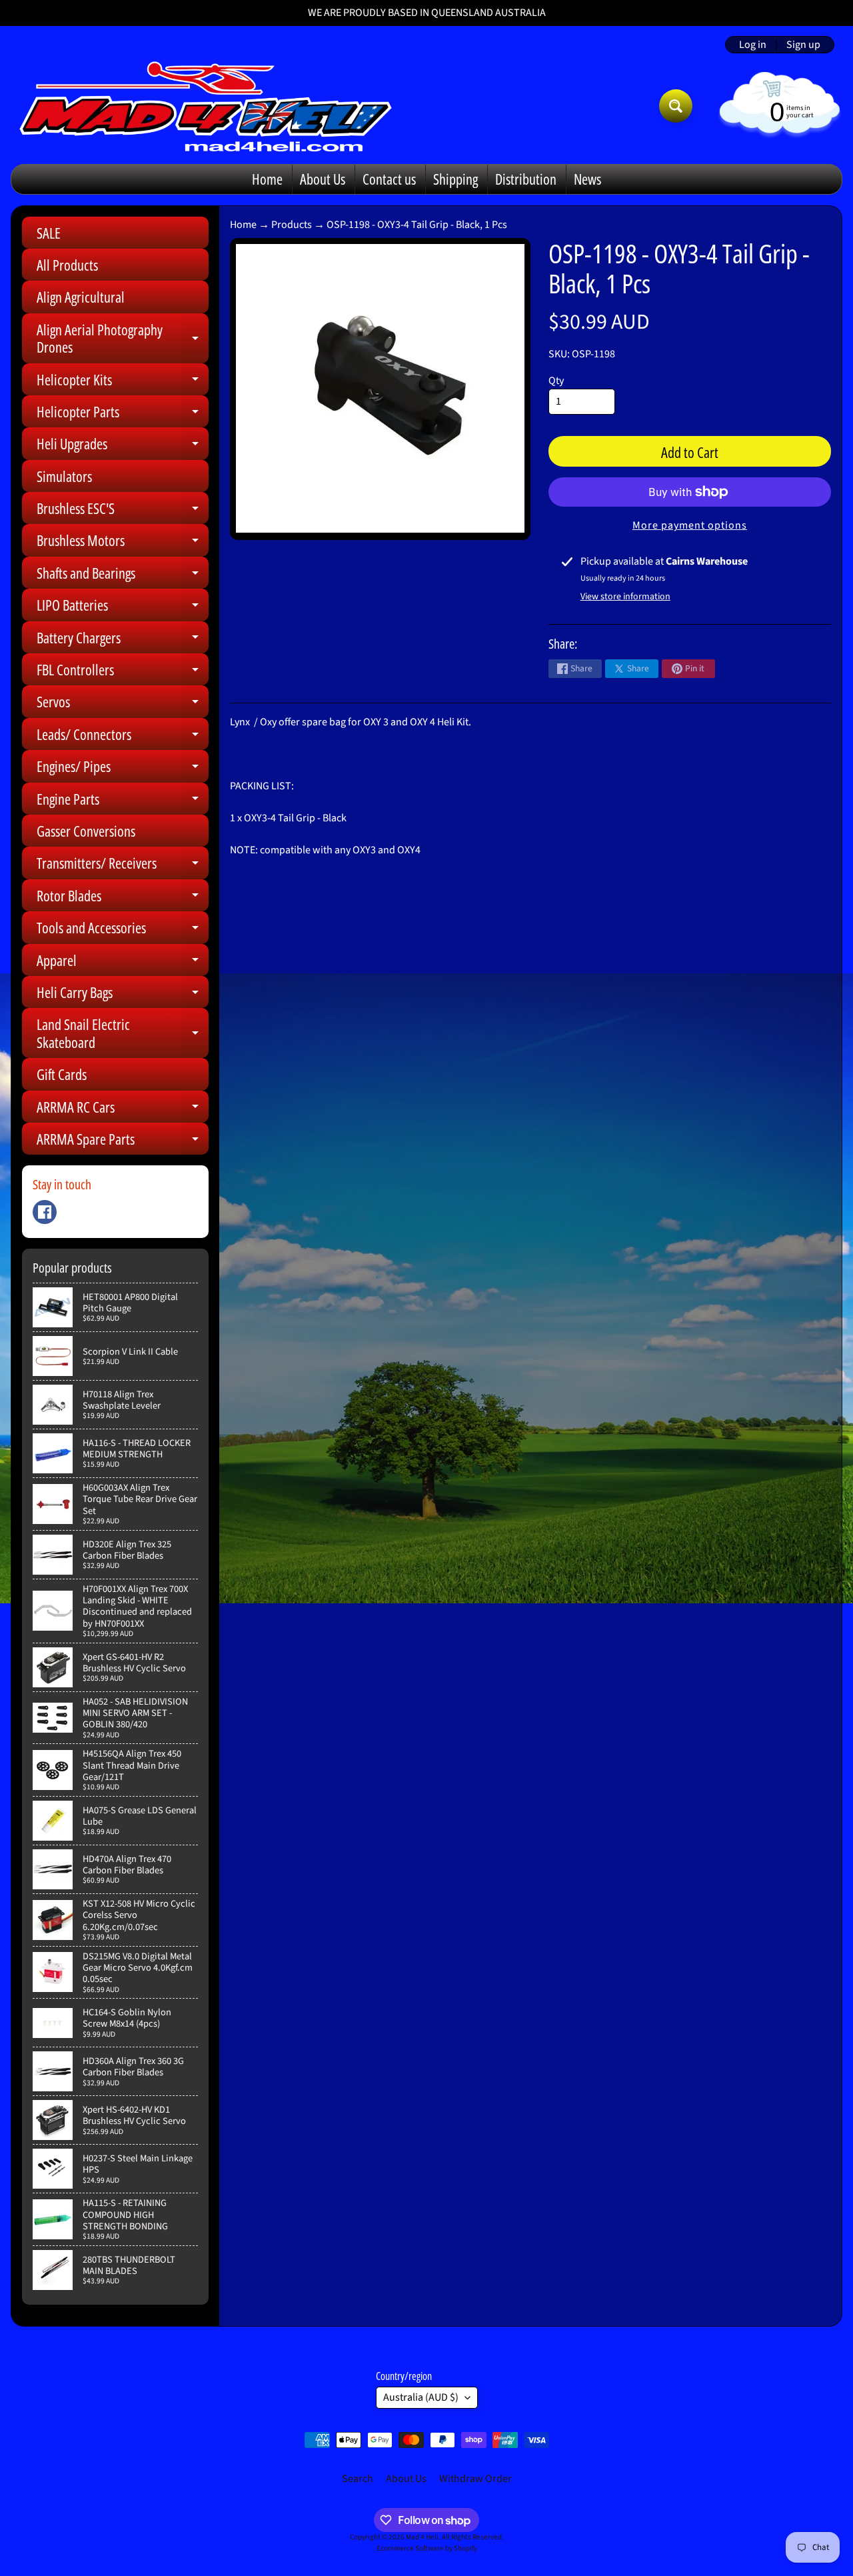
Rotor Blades (123, 898)
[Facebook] (45, 1212)
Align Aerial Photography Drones (123, 339)
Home (267, 179)
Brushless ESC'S (123, 511)
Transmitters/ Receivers (123, 866)
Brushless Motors (123, 543)
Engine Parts (123, 802)
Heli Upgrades (123, 446)
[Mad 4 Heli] (206, 106)
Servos (123, 704)
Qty (556, 381)
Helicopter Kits (123, 382)
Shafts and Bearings (123, 576)
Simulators (64, 476)
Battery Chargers (123, 640)
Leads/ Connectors (123, 737)
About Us (323, 179)
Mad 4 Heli (422, 2537)
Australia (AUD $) (421, 2397)
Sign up (803, 45)
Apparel (123, 963)
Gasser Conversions (86, 831)
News (587, 179)
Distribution (526, 179)
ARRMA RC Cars (123, 1110)
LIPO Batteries (123, 608)
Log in (753, 45)
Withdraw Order (475, 2479)
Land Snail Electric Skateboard (123, 1034)
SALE (49, 233)
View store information (625, 597)
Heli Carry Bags (123, 995)
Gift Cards (62, 1074)
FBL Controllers (123, 672)
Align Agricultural (81, 297)
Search (358, 2479)
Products (292, 225)
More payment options (690, 525)
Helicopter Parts (123, 414)
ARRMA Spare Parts (123, 1142)
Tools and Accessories (123, 930)
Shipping (455, 179)
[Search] (676, 106)
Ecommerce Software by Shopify (427, 2548)
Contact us (389, 179)
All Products (67, 265)
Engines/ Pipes (123, 769)
